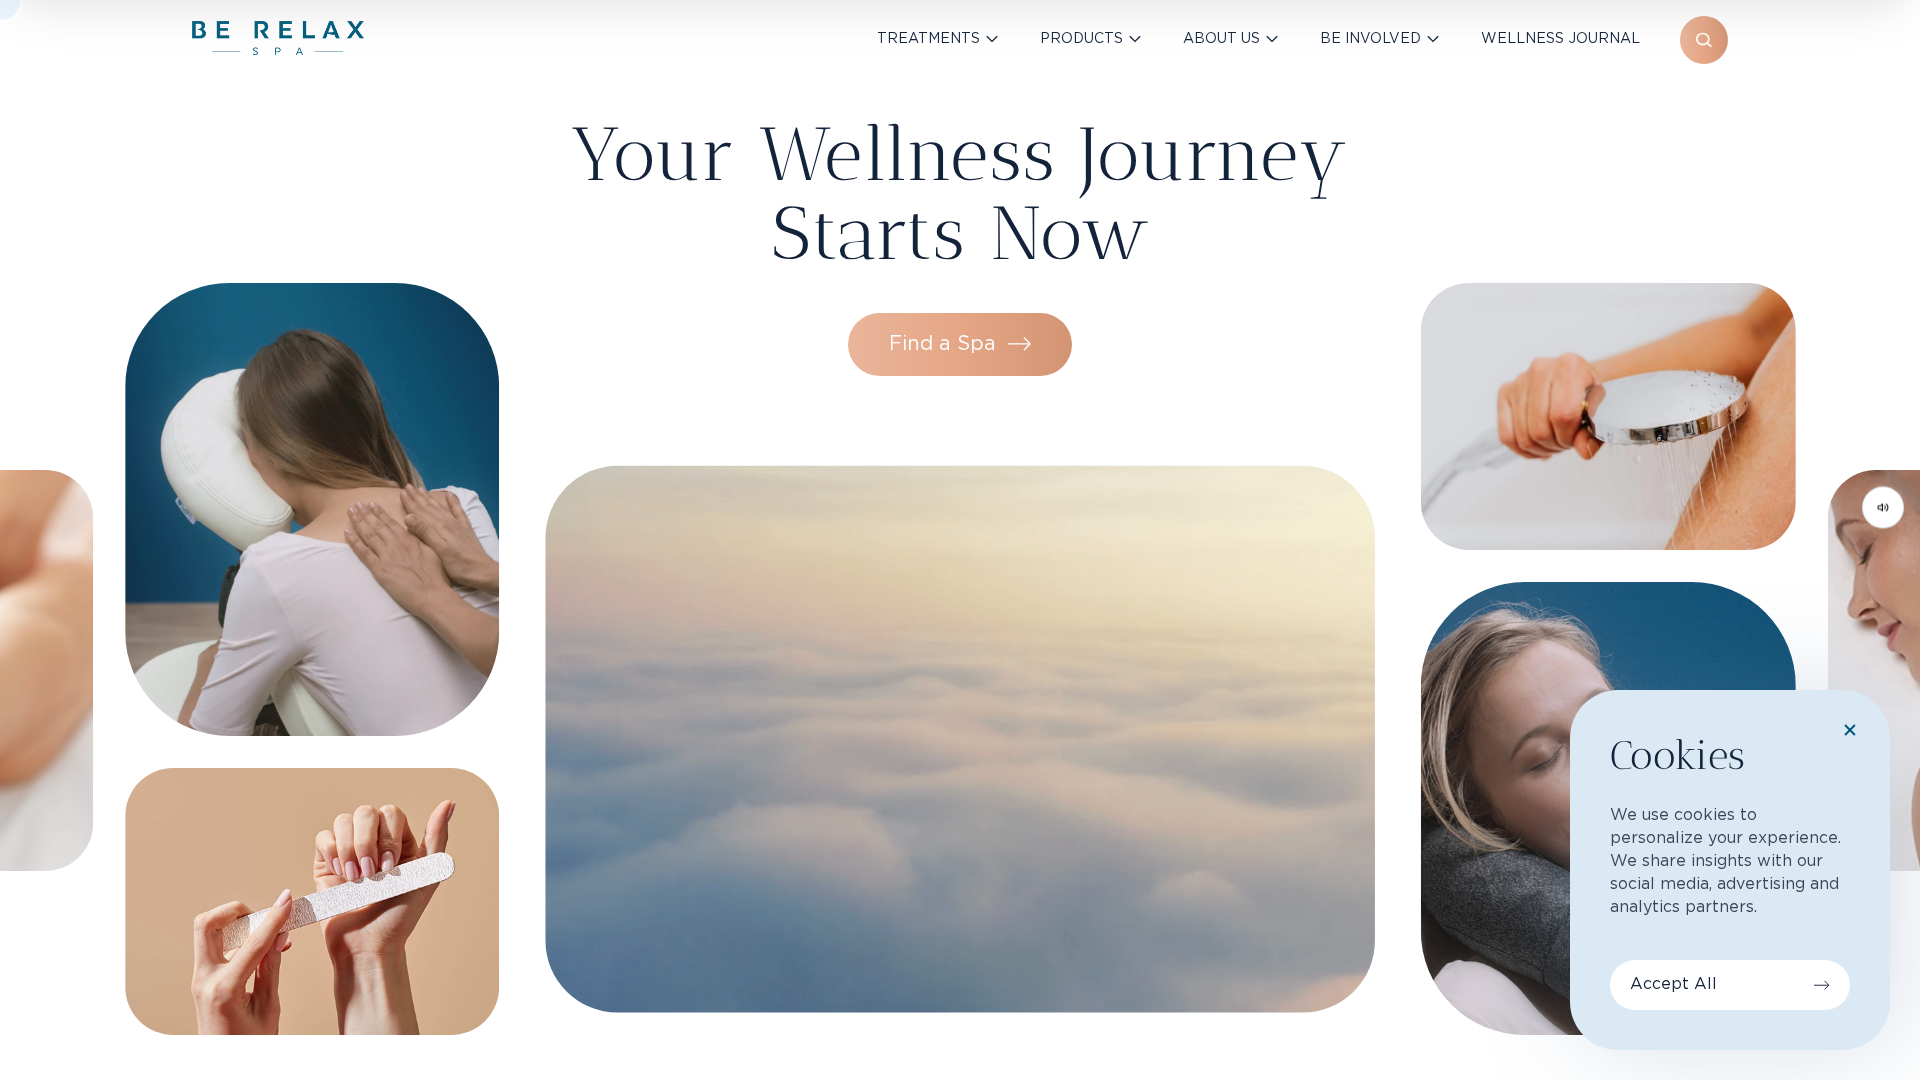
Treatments (928, 39)
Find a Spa (942, 344)
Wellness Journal (1560, 39)
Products (1081, 39)
